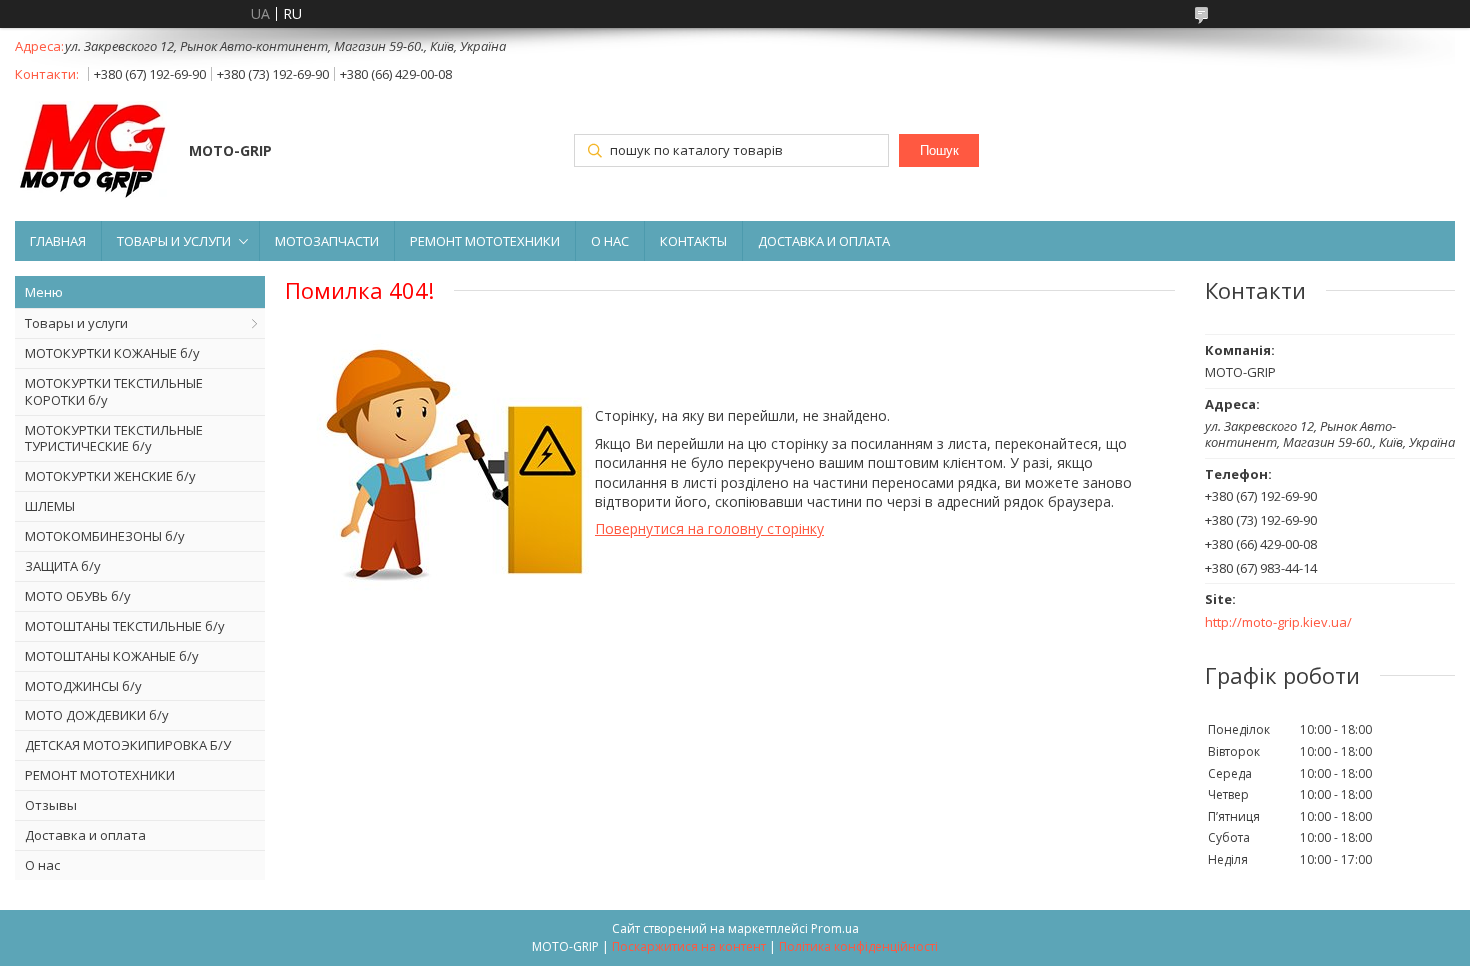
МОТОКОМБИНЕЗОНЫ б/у (105, 536)
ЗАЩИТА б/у (63, 566)
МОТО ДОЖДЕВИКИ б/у (97, 715)
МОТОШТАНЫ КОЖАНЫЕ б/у (112, 656)
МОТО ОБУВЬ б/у (78, 596)
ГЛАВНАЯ (58, 241)
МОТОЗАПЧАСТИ (327, 241)
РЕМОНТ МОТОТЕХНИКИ (485, 241)
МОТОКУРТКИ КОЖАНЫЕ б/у (112, 353)
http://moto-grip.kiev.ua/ (1278, 622)
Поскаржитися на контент (689, 946)
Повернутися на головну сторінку (709, 528)
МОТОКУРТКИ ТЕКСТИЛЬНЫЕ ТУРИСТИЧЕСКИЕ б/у (114, 438)
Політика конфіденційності (858, 946)
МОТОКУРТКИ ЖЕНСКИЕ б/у (110, 476)
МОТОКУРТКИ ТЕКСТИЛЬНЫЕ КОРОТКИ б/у (114, 391)
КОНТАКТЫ (693, 241)
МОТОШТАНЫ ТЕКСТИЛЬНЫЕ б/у (125, 626)
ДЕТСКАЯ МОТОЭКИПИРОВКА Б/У (128, 745)
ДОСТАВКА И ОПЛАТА (824, 241)
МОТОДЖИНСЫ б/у (83, 686)
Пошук (939, 150)
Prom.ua (835, 928)
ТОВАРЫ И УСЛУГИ (174, 241)
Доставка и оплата (85, 835)
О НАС (610, 241)
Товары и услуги (76, 323)
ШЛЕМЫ (50, 506)
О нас (42, 865)
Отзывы (51, 805)
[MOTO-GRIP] (92, 152)
